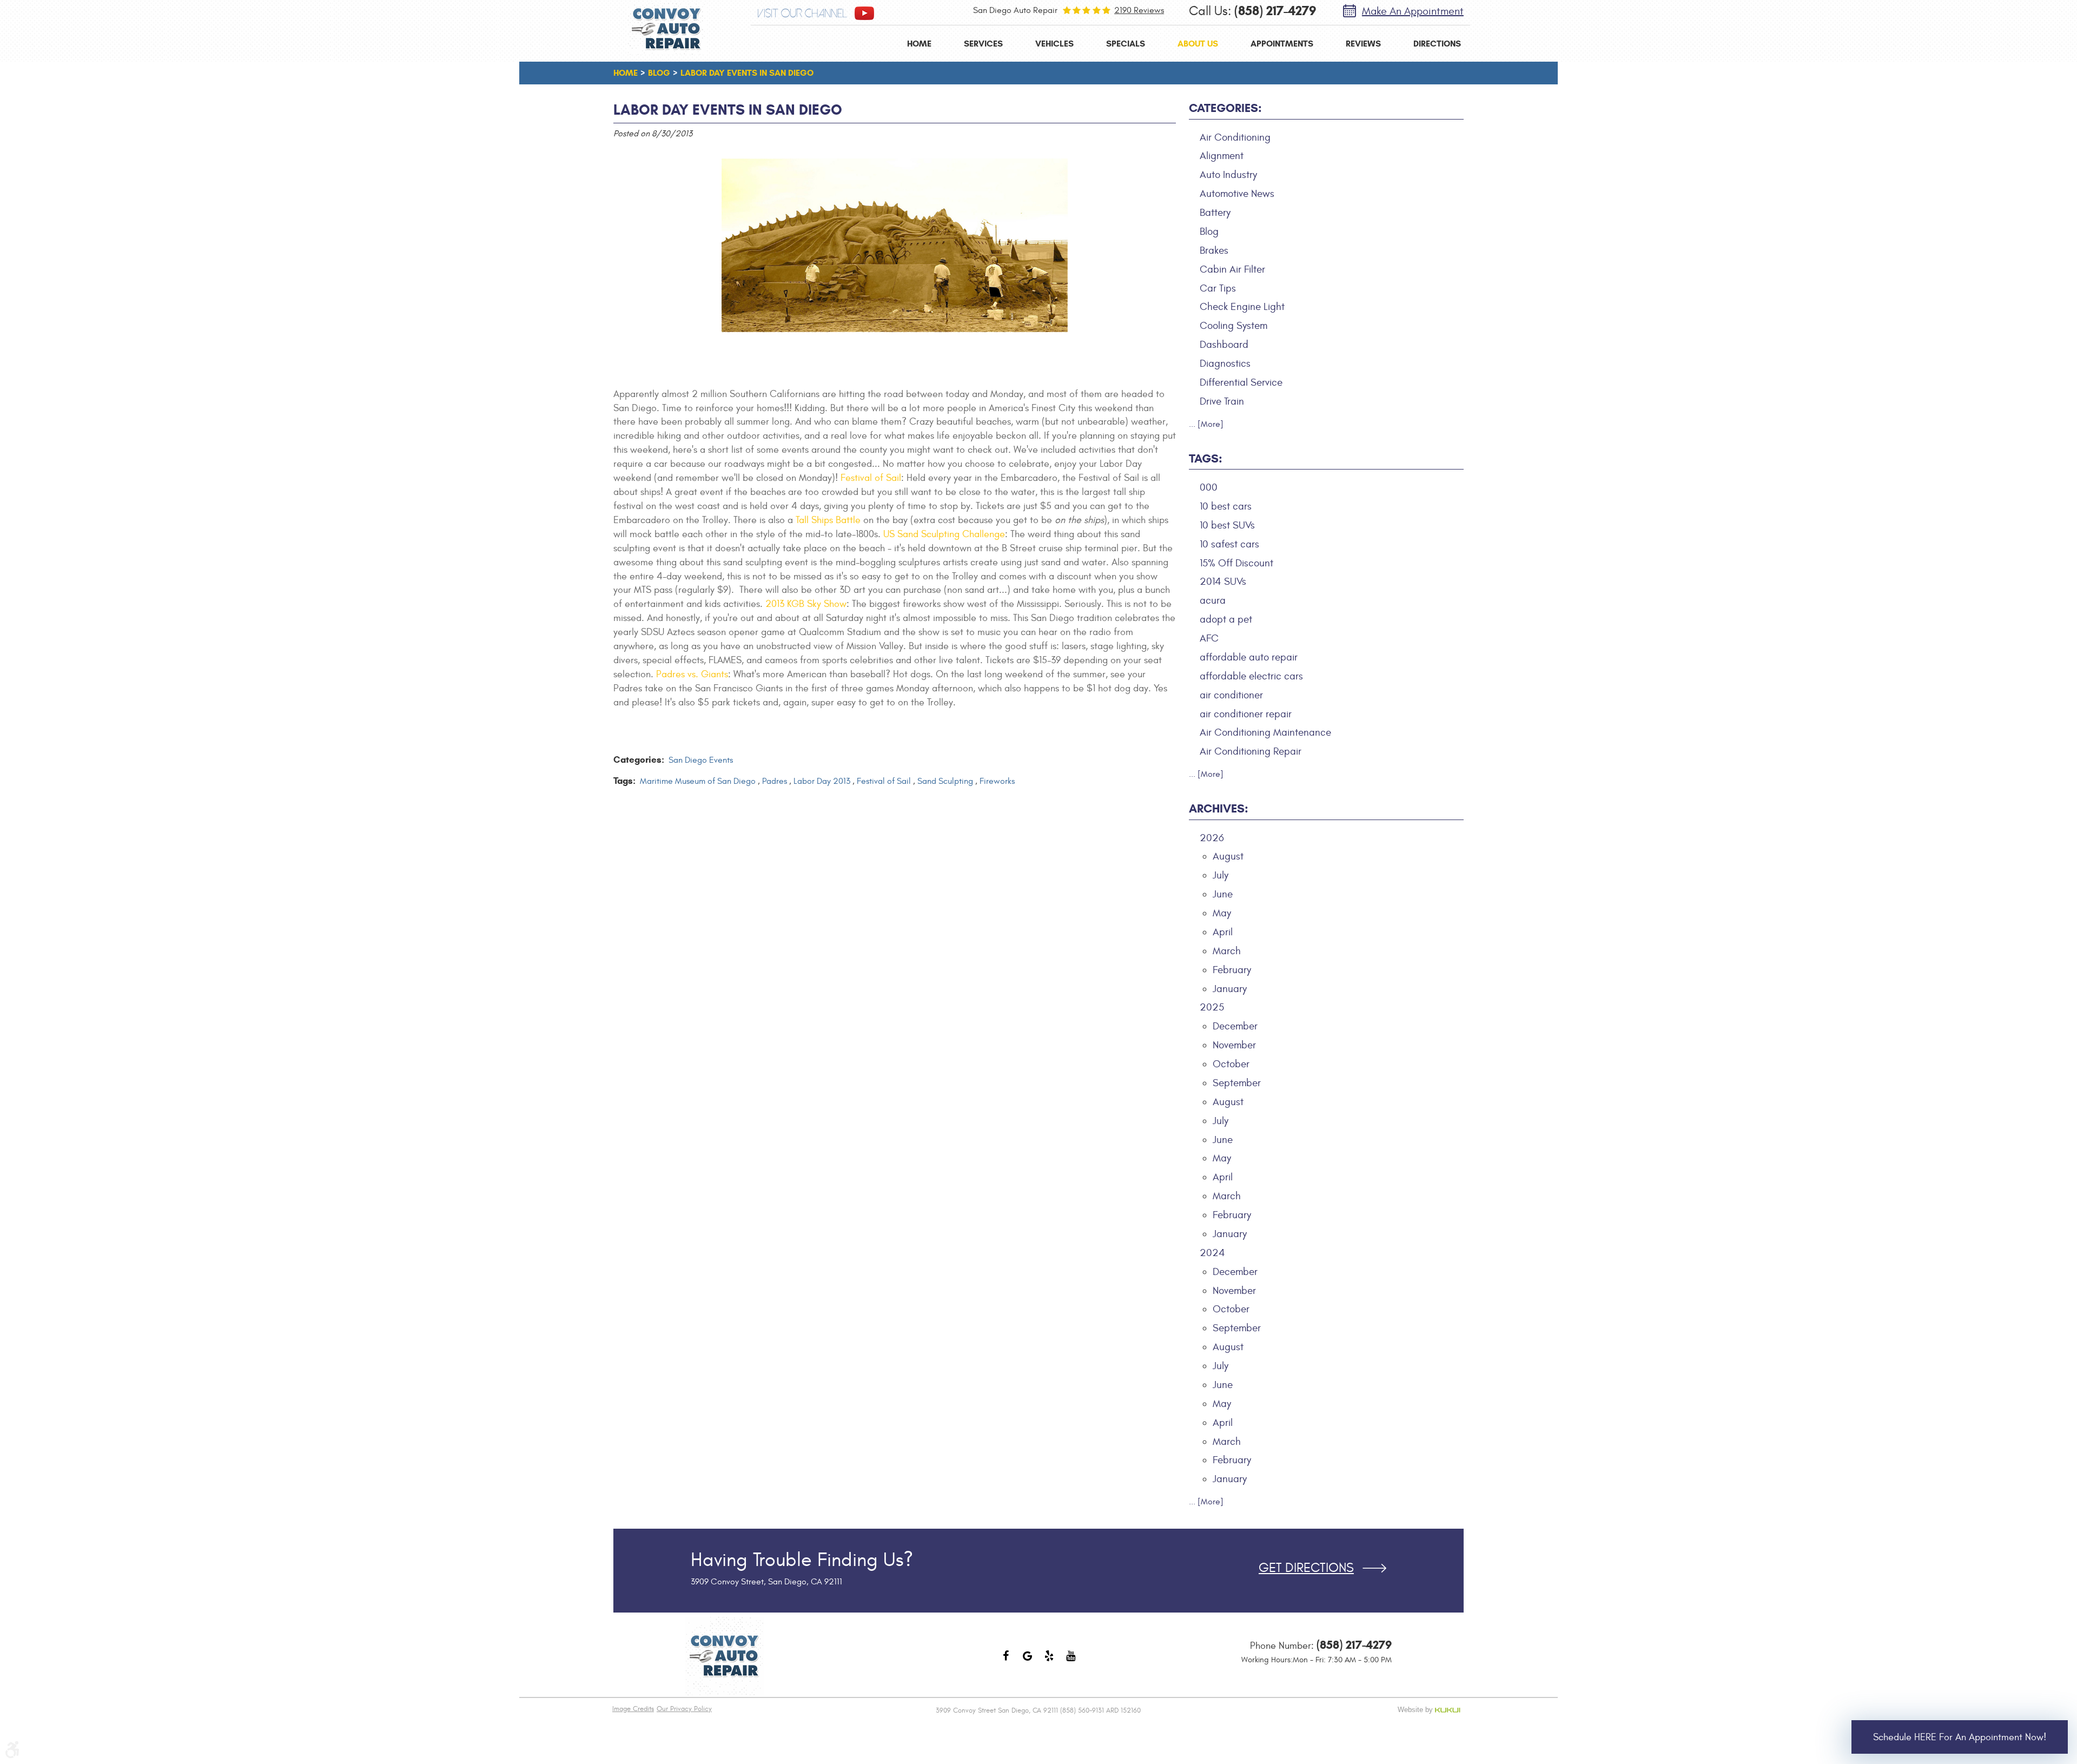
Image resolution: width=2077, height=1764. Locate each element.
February (1232, 970)
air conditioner (1231, 695)
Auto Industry (1228, 175)
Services (983, 44)
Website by (1431, 1710)
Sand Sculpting (945, 781)
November (1234, 1045)
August (1228, 856)
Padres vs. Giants (692, 674)
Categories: (1225, 108)
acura (1213, 600)
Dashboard (1224, 345)
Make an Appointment (1413, 11)
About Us (1198, 44)
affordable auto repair (1249, 657)
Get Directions (1306, 1568)
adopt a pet (1226, 619)
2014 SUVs (1223, 582)
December (1235, 1026)
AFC (1209, 638)
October (1231, 1064)
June (1223, 894)
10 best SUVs (1227, 525)
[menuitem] (919, 44)
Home (919, 44)
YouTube (1071, 1661)
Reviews (1363, 44)
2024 (1212, 1253)
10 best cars (1226, 506)
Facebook (1006, 1661)
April (1223, 932)
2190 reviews (1139, 10)
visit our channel (802, 14)
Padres (775, 781)
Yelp (1049, 1661)
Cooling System (1233, 326)
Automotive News (1237, 194)
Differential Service (1241, 382)
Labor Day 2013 (822, 781)
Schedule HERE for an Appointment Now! (1960, 1737)
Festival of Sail (871, 478)
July (1221, 875)
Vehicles (1054, 44)
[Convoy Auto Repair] (667, 29)
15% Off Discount (1236, 563)
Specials (1126, 44)
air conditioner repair (1246, 714)
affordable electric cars (1251, 676)
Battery (1215, 213)
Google (1028, 1661)
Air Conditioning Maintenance (1265, 732)
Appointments (1282, 44)
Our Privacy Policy (684, 1709)
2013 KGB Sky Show (806, 604)
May (1222, 913)
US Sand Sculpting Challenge (944, 534)
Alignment (1222, 156)
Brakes (1214, 250)
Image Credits (633, 1709)
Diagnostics (1225, 364)
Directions (1437, 44)
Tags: (1206, 458)
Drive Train (1222, 401)
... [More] (1206, 424)
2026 (1212, 838)
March (1227, 951)
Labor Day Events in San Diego (747, 73)
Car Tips (1218, 288)
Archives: (1219, 808)
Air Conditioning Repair (1251, 751)
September (1237, 1083)
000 (1209, 487)
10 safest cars (1229, 544)
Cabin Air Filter (1232, 269)
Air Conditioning (1235, 137)
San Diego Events (701, 760)
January (1230, 989)
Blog (659, 73)
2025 (1212, 1007)
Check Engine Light (1242, 307)
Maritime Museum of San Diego (698, 781)
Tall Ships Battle (828, 520)
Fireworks (997, 781)
